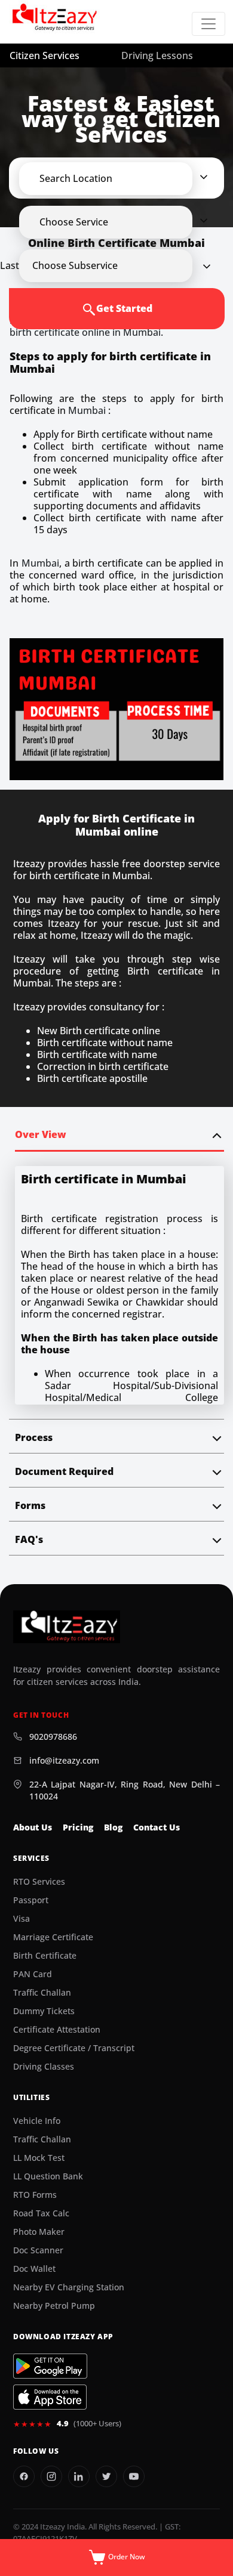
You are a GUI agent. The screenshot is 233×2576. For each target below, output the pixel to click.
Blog (113, 1827)
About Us (33, 1827)
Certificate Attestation (57, 2030)
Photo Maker (39, 2232)
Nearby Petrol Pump (54, 2306)
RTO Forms (35, 2195)
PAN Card (33, 1974)
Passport (31, 1900)
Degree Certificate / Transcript (74, 2048)
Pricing (78, 1827)
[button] (116, 178)
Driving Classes (44, 2067)
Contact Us (157, 1827)
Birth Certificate (45, 1956)
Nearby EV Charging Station (69, 2287)
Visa (22, 1919)
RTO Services (39, 1882)
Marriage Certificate (53, 1937)
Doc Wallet (34, 2269)
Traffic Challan (42, 1993)
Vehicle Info (37, 2121)
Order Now (126, 2557)
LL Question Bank (48, 2176)
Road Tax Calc (41, 2213)
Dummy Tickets (44, 2011)
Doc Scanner (38, 2250)
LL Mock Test (39, 2158)
